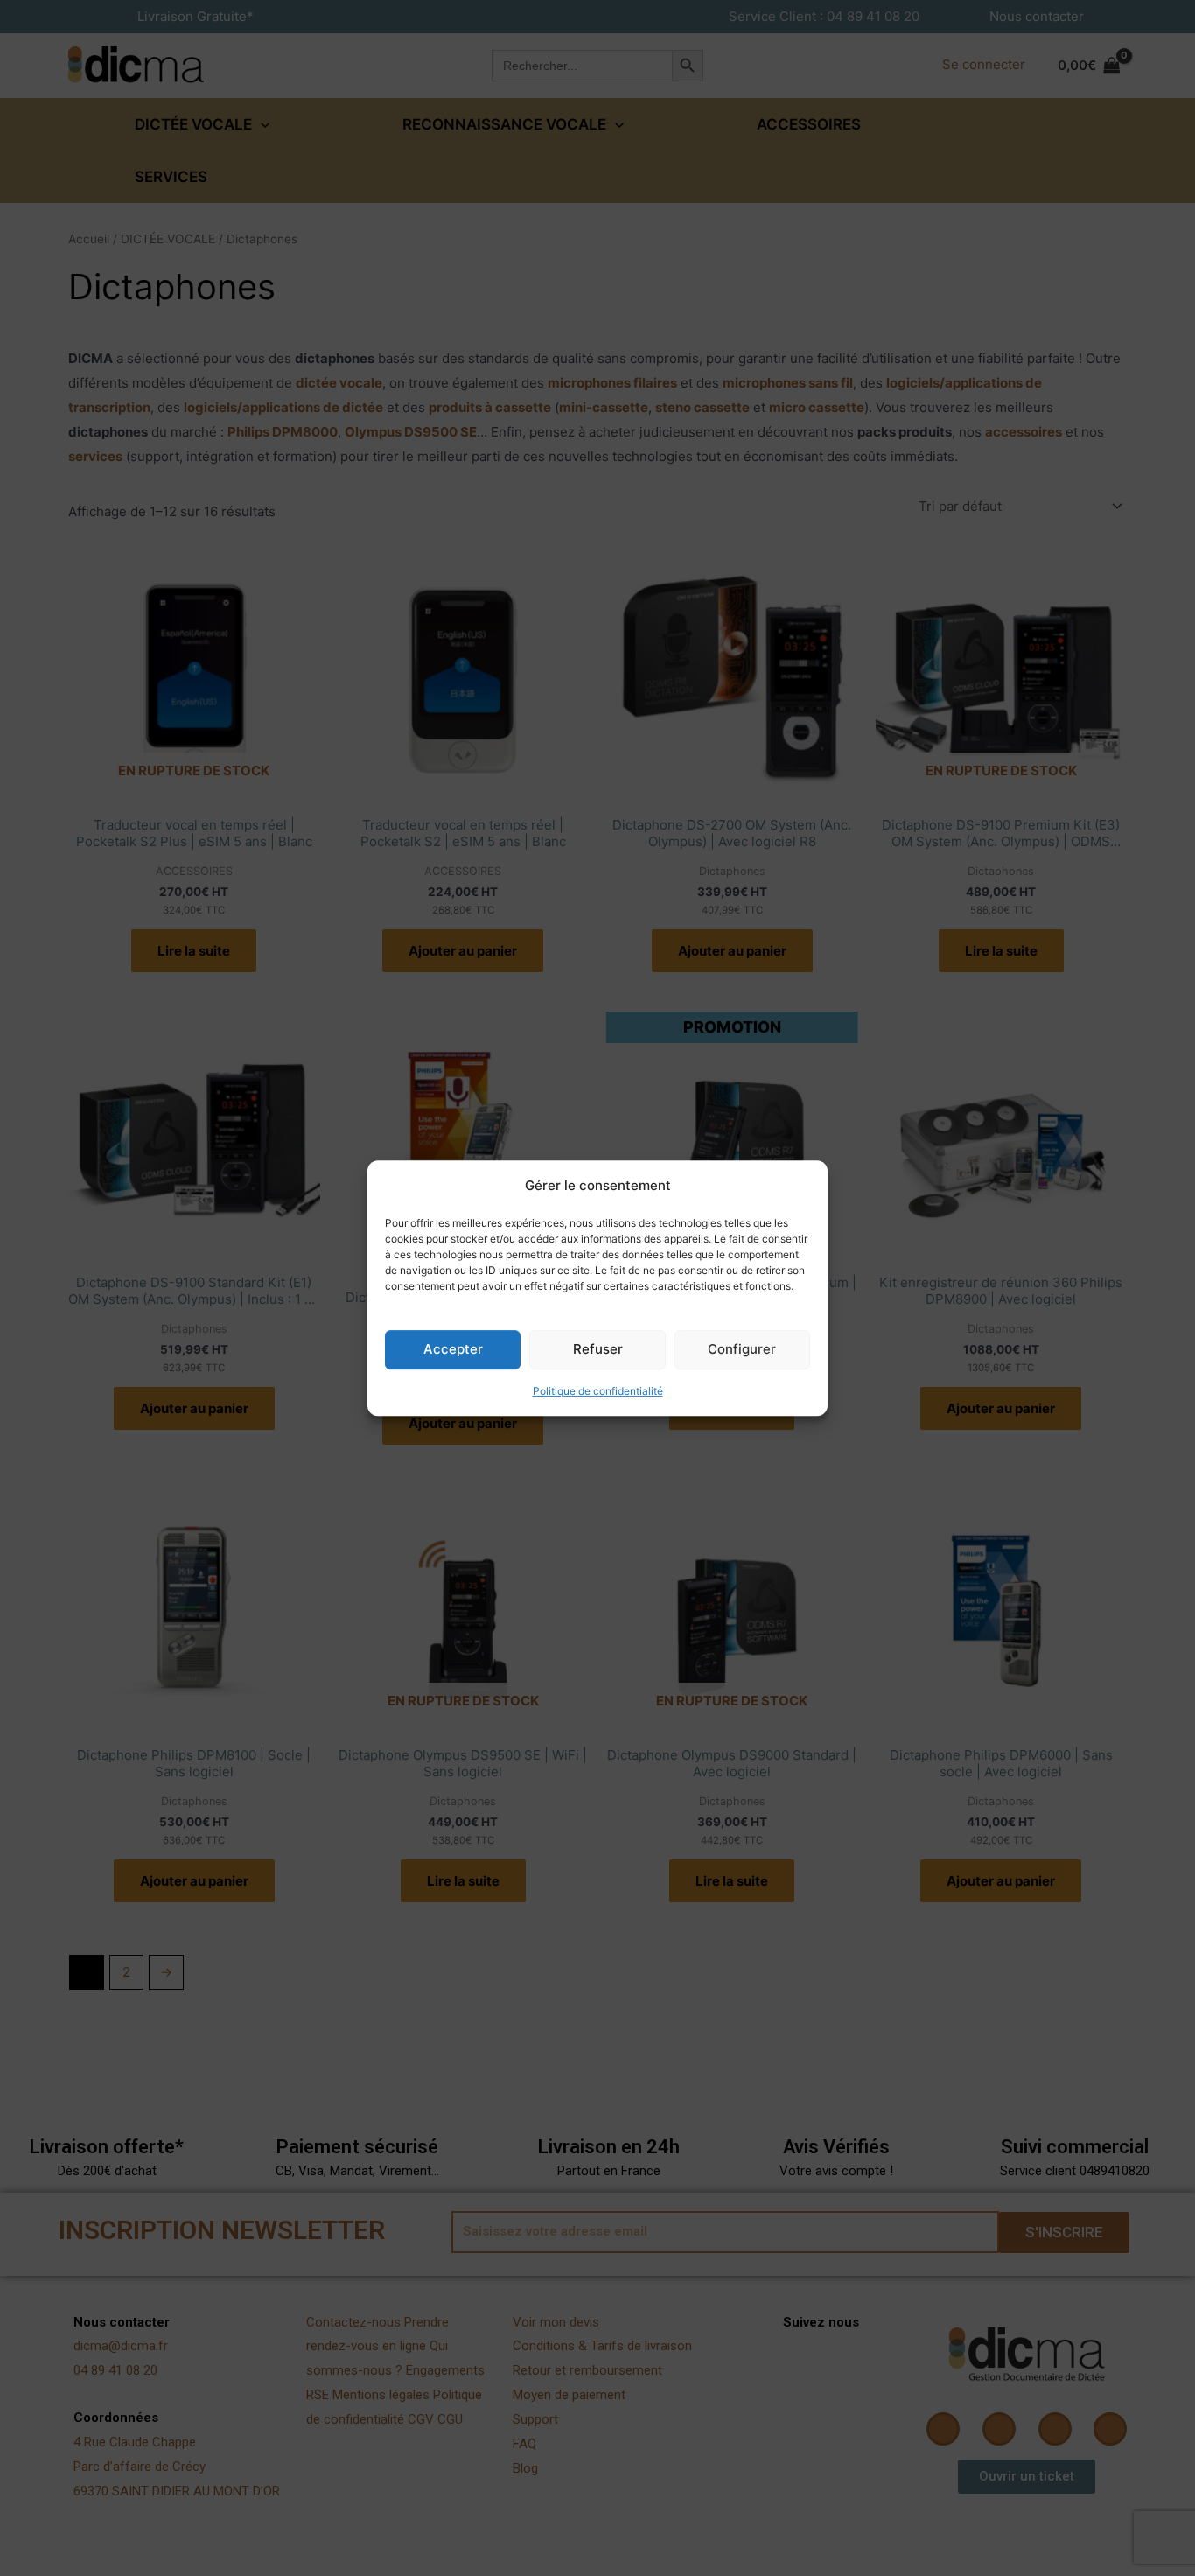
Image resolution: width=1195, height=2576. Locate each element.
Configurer (742, 1350)
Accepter (453, 1350)
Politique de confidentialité (598, 1391)
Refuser (598, 1350)
